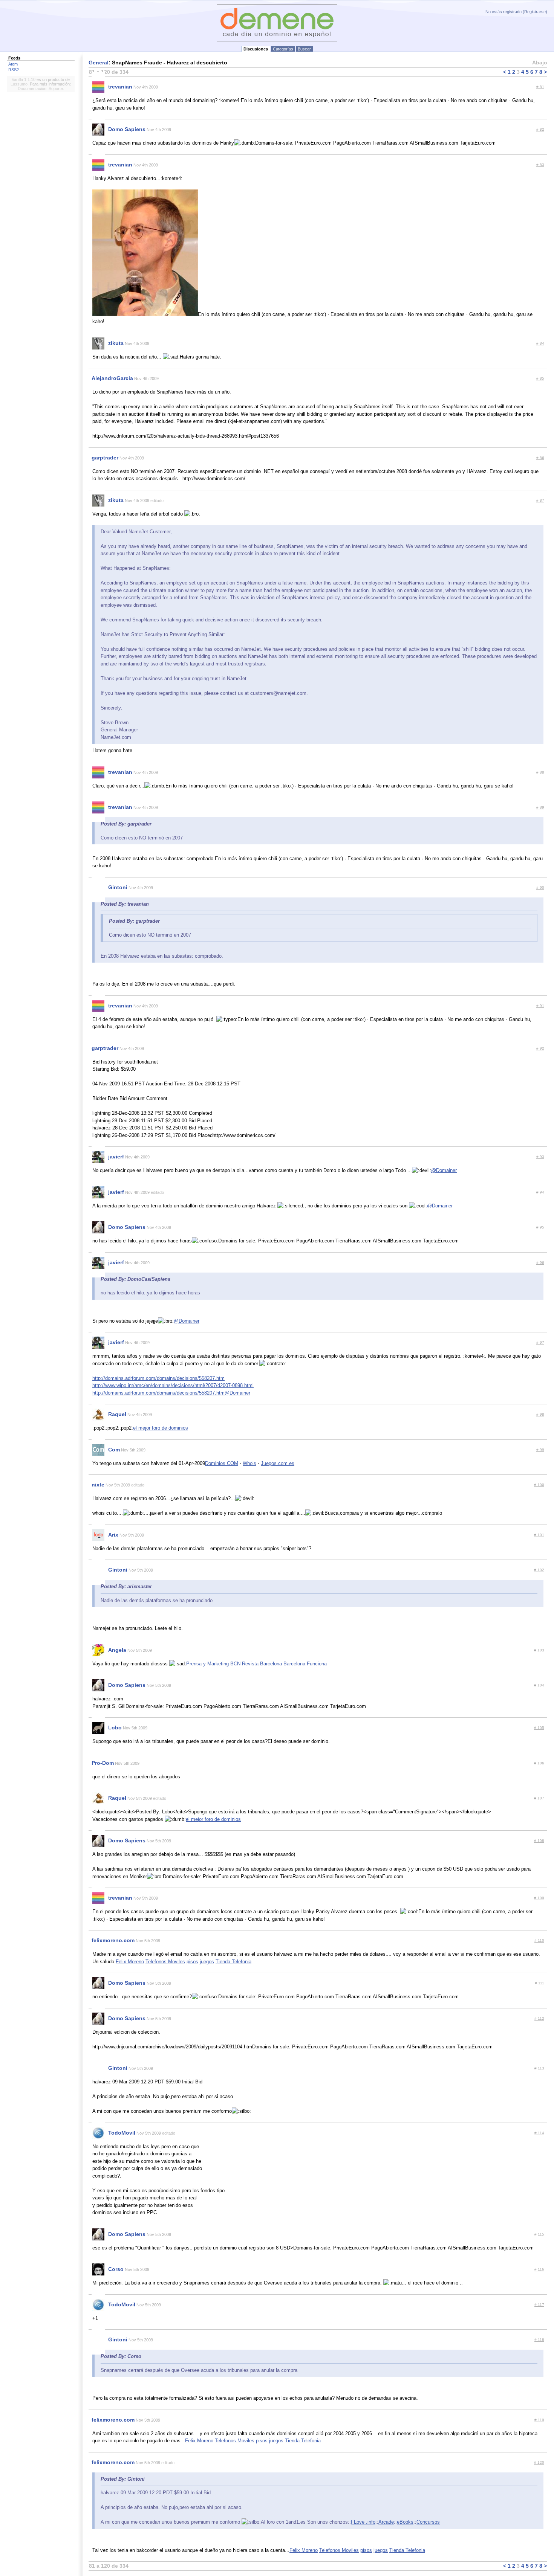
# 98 (540, 1414)
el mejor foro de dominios (161, 1428)
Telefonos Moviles (165, 1962)
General (99, 63)
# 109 (539, 1898)
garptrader (105, 458)
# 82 (540, 129)
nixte (98, 1485)
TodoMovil (122, 2133)
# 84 (540, 343)
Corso (116, 2269)
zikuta (116, 343)
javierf (116, 1157)
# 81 (540, 87)
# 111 (539, 1983)
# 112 (539, 2018)
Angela (117, 1650)
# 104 (539, 1685)
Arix (113, 1535)
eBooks (405, 2522)
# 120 (539, 2462)
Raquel (117, 1414)
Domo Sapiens (127, 129)
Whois (249, 1463)
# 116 (539, 2269)
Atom (13, 64)
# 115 (539, 2234)
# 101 (539, 1535)
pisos (192, 1962)
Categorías (283, 49)
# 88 (540, 772)
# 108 (539, 1841)
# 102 (539, 1570)
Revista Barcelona (263, 1664)
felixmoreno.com (113, 1940)
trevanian (120, 87)
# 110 (539, 1940)
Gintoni (118, 887)
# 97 (540, 1342)
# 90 (540, 887)
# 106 (539, 1763)
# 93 (540, 1157)
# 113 (539, 2068)
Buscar (304, 49)
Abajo (540, 63)
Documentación (32, 89)
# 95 (540, 1227)
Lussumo (19, 84)
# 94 (540, 1192)
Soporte (56, 89)
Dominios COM (222, 1463)
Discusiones (256, 49)
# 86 (540, 458)
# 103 (539, 1650)
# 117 (539, 2305)
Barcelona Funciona (305, 1664)
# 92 (540, 1048)
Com (114, 1450)
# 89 (540, 807)
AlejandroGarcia (112, 378)
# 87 (540, 500)
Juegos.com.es (278, 1463)
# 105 (539, 1728)
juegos (207, 1962)
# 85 (540, 378)
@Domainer (444, 1170)
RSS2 (14, 70)
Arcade (386, 2522)
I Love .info (363, 2522)
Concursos (428, 2522)
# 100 (539, 1485)
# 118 (539, 2340)
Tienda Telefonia (233, 1962)
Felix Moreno (130, 1962)
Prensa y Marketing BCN (213, 1664)
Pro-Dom (103, 1763)
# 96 (540, 1263)
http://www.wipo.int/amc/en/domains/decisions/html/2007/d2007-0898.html (173, 1385)
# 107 (539, 1798)
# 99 (540, 1450)
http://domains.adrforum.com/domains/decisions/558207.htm (158, 1378)
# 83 (540, 165)
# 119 (539, 2420)
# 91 (540, 1006)
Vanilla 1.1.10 (24, 79)
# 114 (539, 2133)
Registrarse (535, 12)
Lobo (115, 1728)
